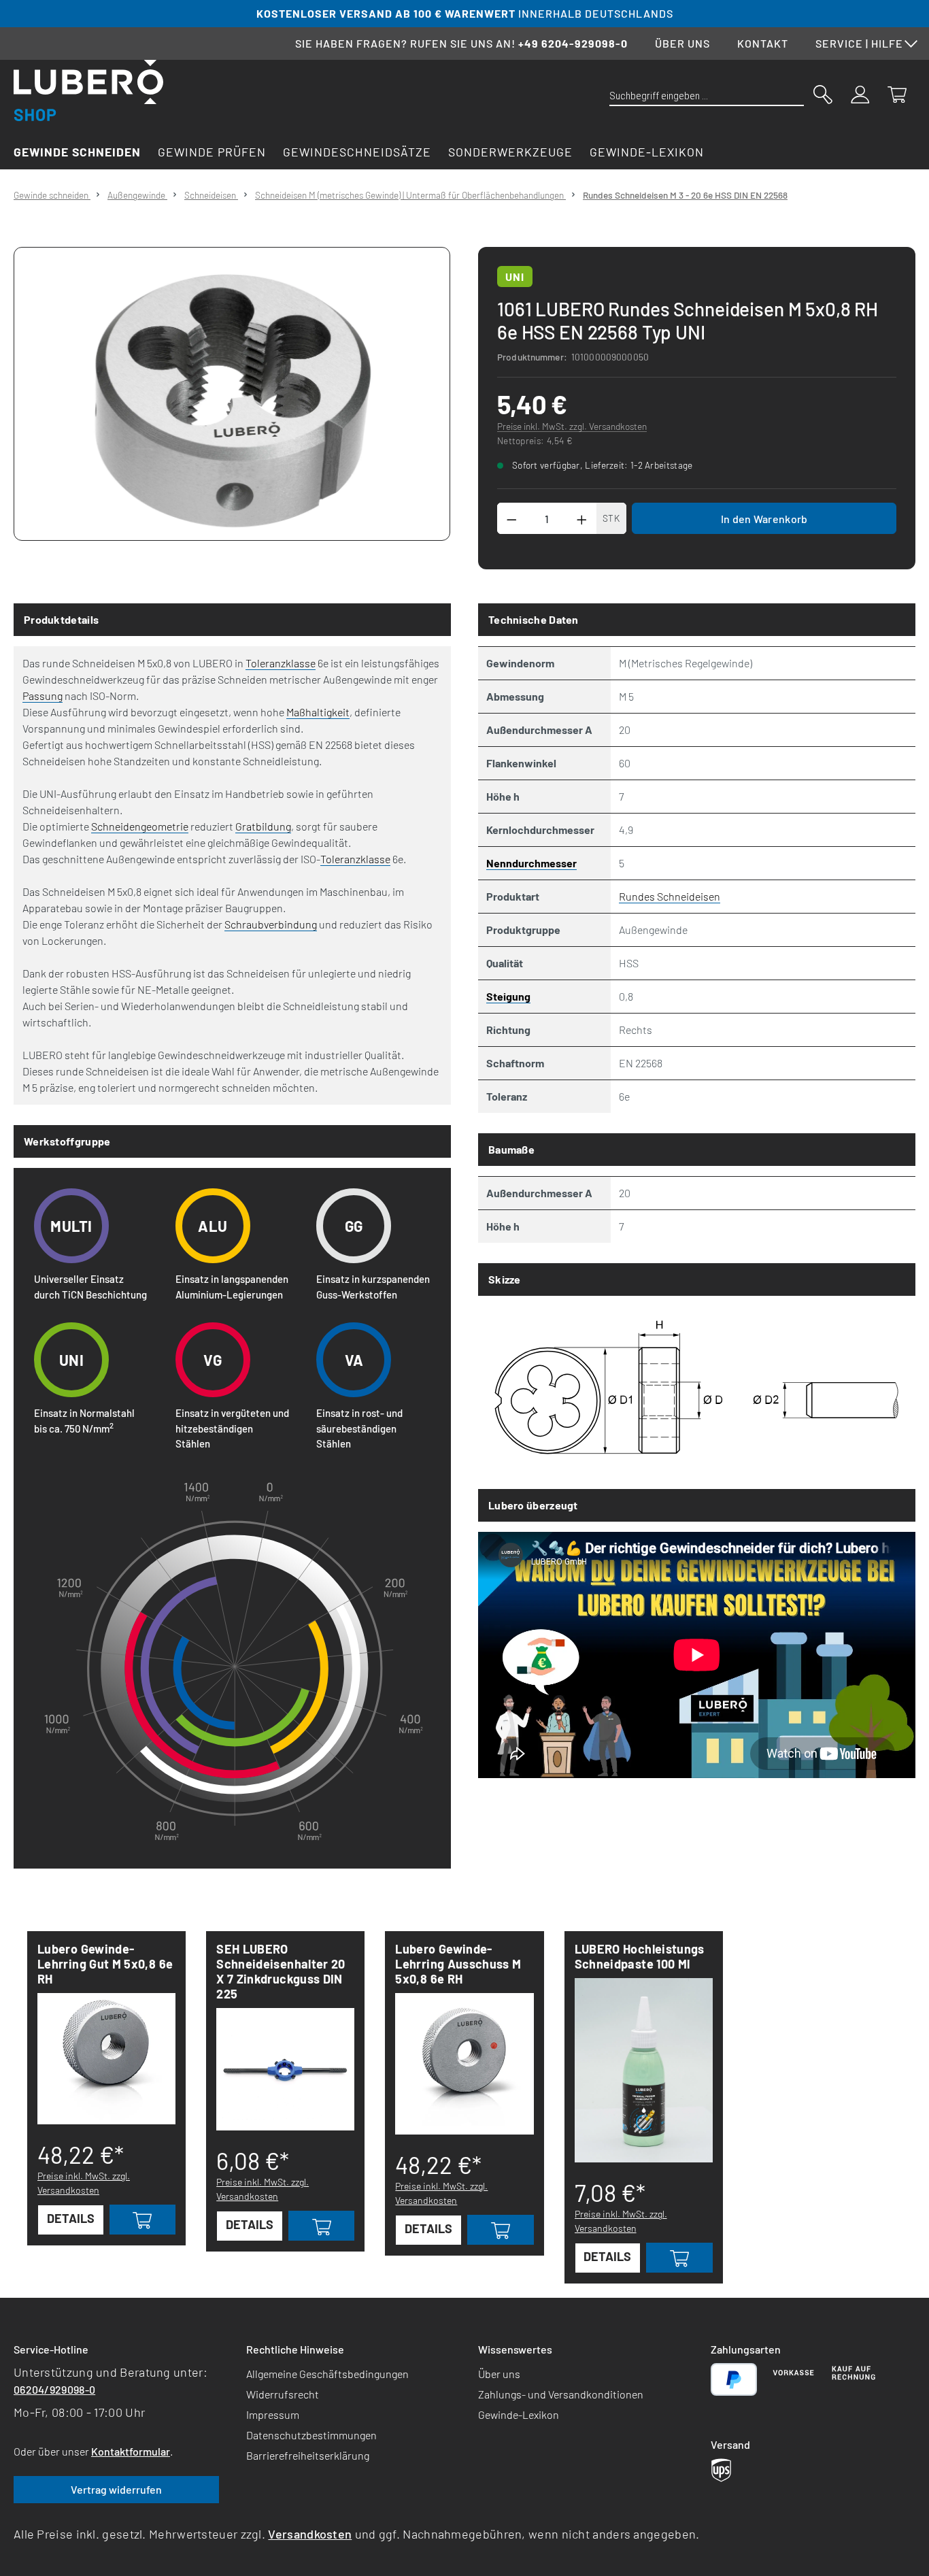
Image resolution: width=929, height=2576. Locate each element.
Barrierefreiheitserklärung (308, 2455)
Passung (43, 696)
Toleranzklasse (281, 663)
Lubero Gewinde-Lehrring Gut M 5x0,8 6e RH (105, 1964)
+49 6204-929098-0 (573, 43)
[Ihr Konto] (860, 93)
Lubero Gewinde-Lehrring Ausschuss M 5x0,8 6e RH (458, 1964)
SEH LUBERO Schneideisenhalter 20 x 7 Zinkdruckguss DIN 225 (281, 1971)
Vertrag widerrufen (116, 2489)
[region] (232, 394)
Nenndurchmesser (531, 863)
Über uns (682, 43)
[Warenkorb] (897, 93)
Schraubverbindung (271, 924)
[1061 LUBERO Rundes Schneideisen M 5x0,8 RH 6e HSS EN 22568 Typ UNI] (232, 394)
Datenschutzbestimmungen (311, 2435)
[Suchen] (823, 93)
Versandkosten (310, 2534)
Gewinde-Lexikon (519, 2414)
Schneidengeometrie (140, 826)
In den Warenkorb (764, 519)
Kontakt (763, 43)
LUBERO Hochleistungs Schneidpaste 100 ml (640, 1956)
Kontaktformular (131, 2451)
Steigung (508, 996)
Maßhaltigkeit (318, 712)
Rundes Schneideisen (670, 896)
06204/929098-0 (54, 2389)
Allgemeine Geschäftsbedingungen (327, 2374)
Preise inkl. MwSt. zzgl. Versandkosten (572, 426)
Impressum (273, 2414)
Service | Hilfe (859, 43)
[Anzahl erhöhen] (582, 518)
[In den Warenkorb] (143, 2220)
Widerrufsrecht (283, 2394)
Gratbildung (263, 826)
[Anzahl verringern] (511, 518)
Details (71, 2218)
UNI (515, 277)
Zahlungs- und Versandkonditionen (561, 2394)
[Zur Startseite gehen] (88, 90)
